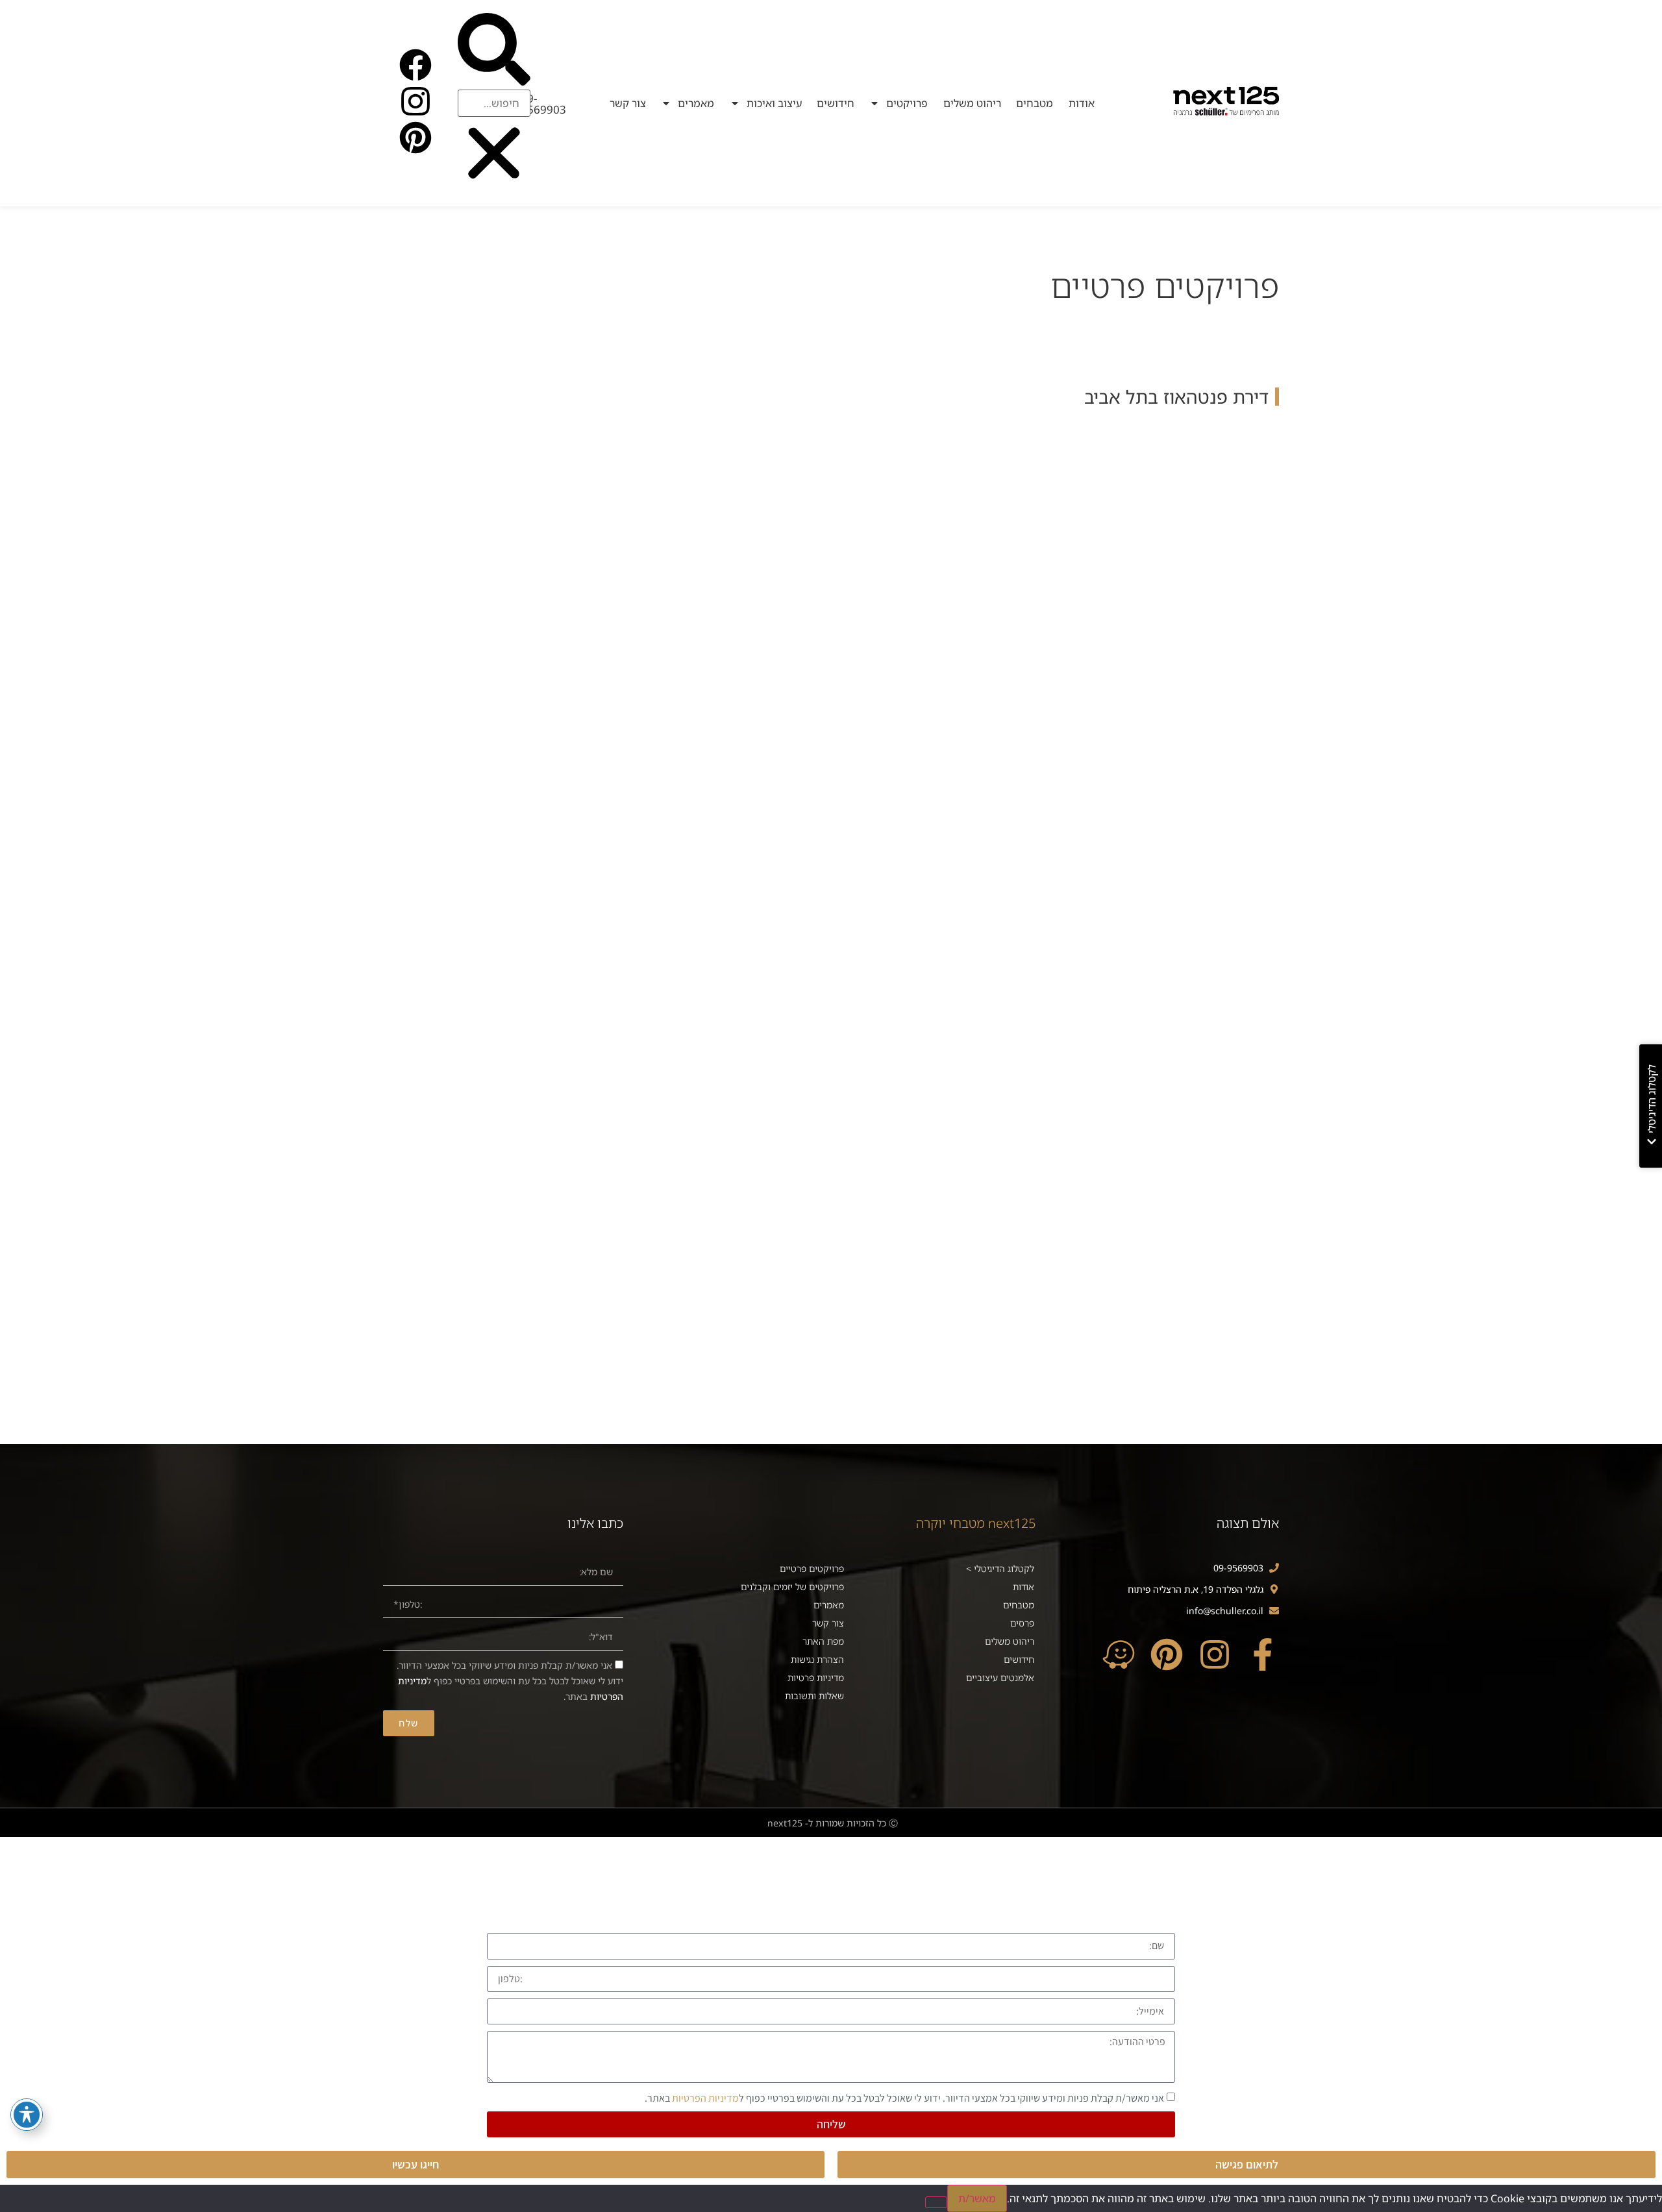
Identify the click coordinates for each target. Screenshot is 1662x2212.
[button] (494, 51)
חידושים (836, 103)
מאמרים (696, 103)
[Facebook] (415, 65)
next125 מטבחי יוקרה (976, 1523)
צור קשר (628, 103)
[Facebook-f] (1263, 1654)
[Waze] (1119, 1654)
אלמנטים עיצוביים (1000, 1677)
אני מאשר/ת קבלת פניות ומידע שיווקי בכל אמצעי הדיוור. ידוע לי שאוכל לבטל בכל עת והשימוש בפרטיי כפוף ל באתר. (510, 1681)
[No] (936, 2202)
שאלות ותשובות (814, 1696)
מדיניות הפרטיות (705, 2097)
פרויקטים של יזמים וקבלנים (792, 1587)
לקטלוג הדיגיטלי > (1000, 1568)
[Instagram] (415, 101)
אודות (1082, 103)
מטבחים (1035, 103)
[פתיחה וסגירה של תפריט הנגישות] (27, 2115)
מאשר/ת (977, 2198)
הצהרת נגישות (817, 1659)
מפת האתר (823, 1641)
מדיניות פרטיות (816, 1677)
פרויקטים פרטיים (812, 1568)
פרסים (1022, 1623)
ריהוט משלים (972, 103)
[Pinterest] (415, 138)
